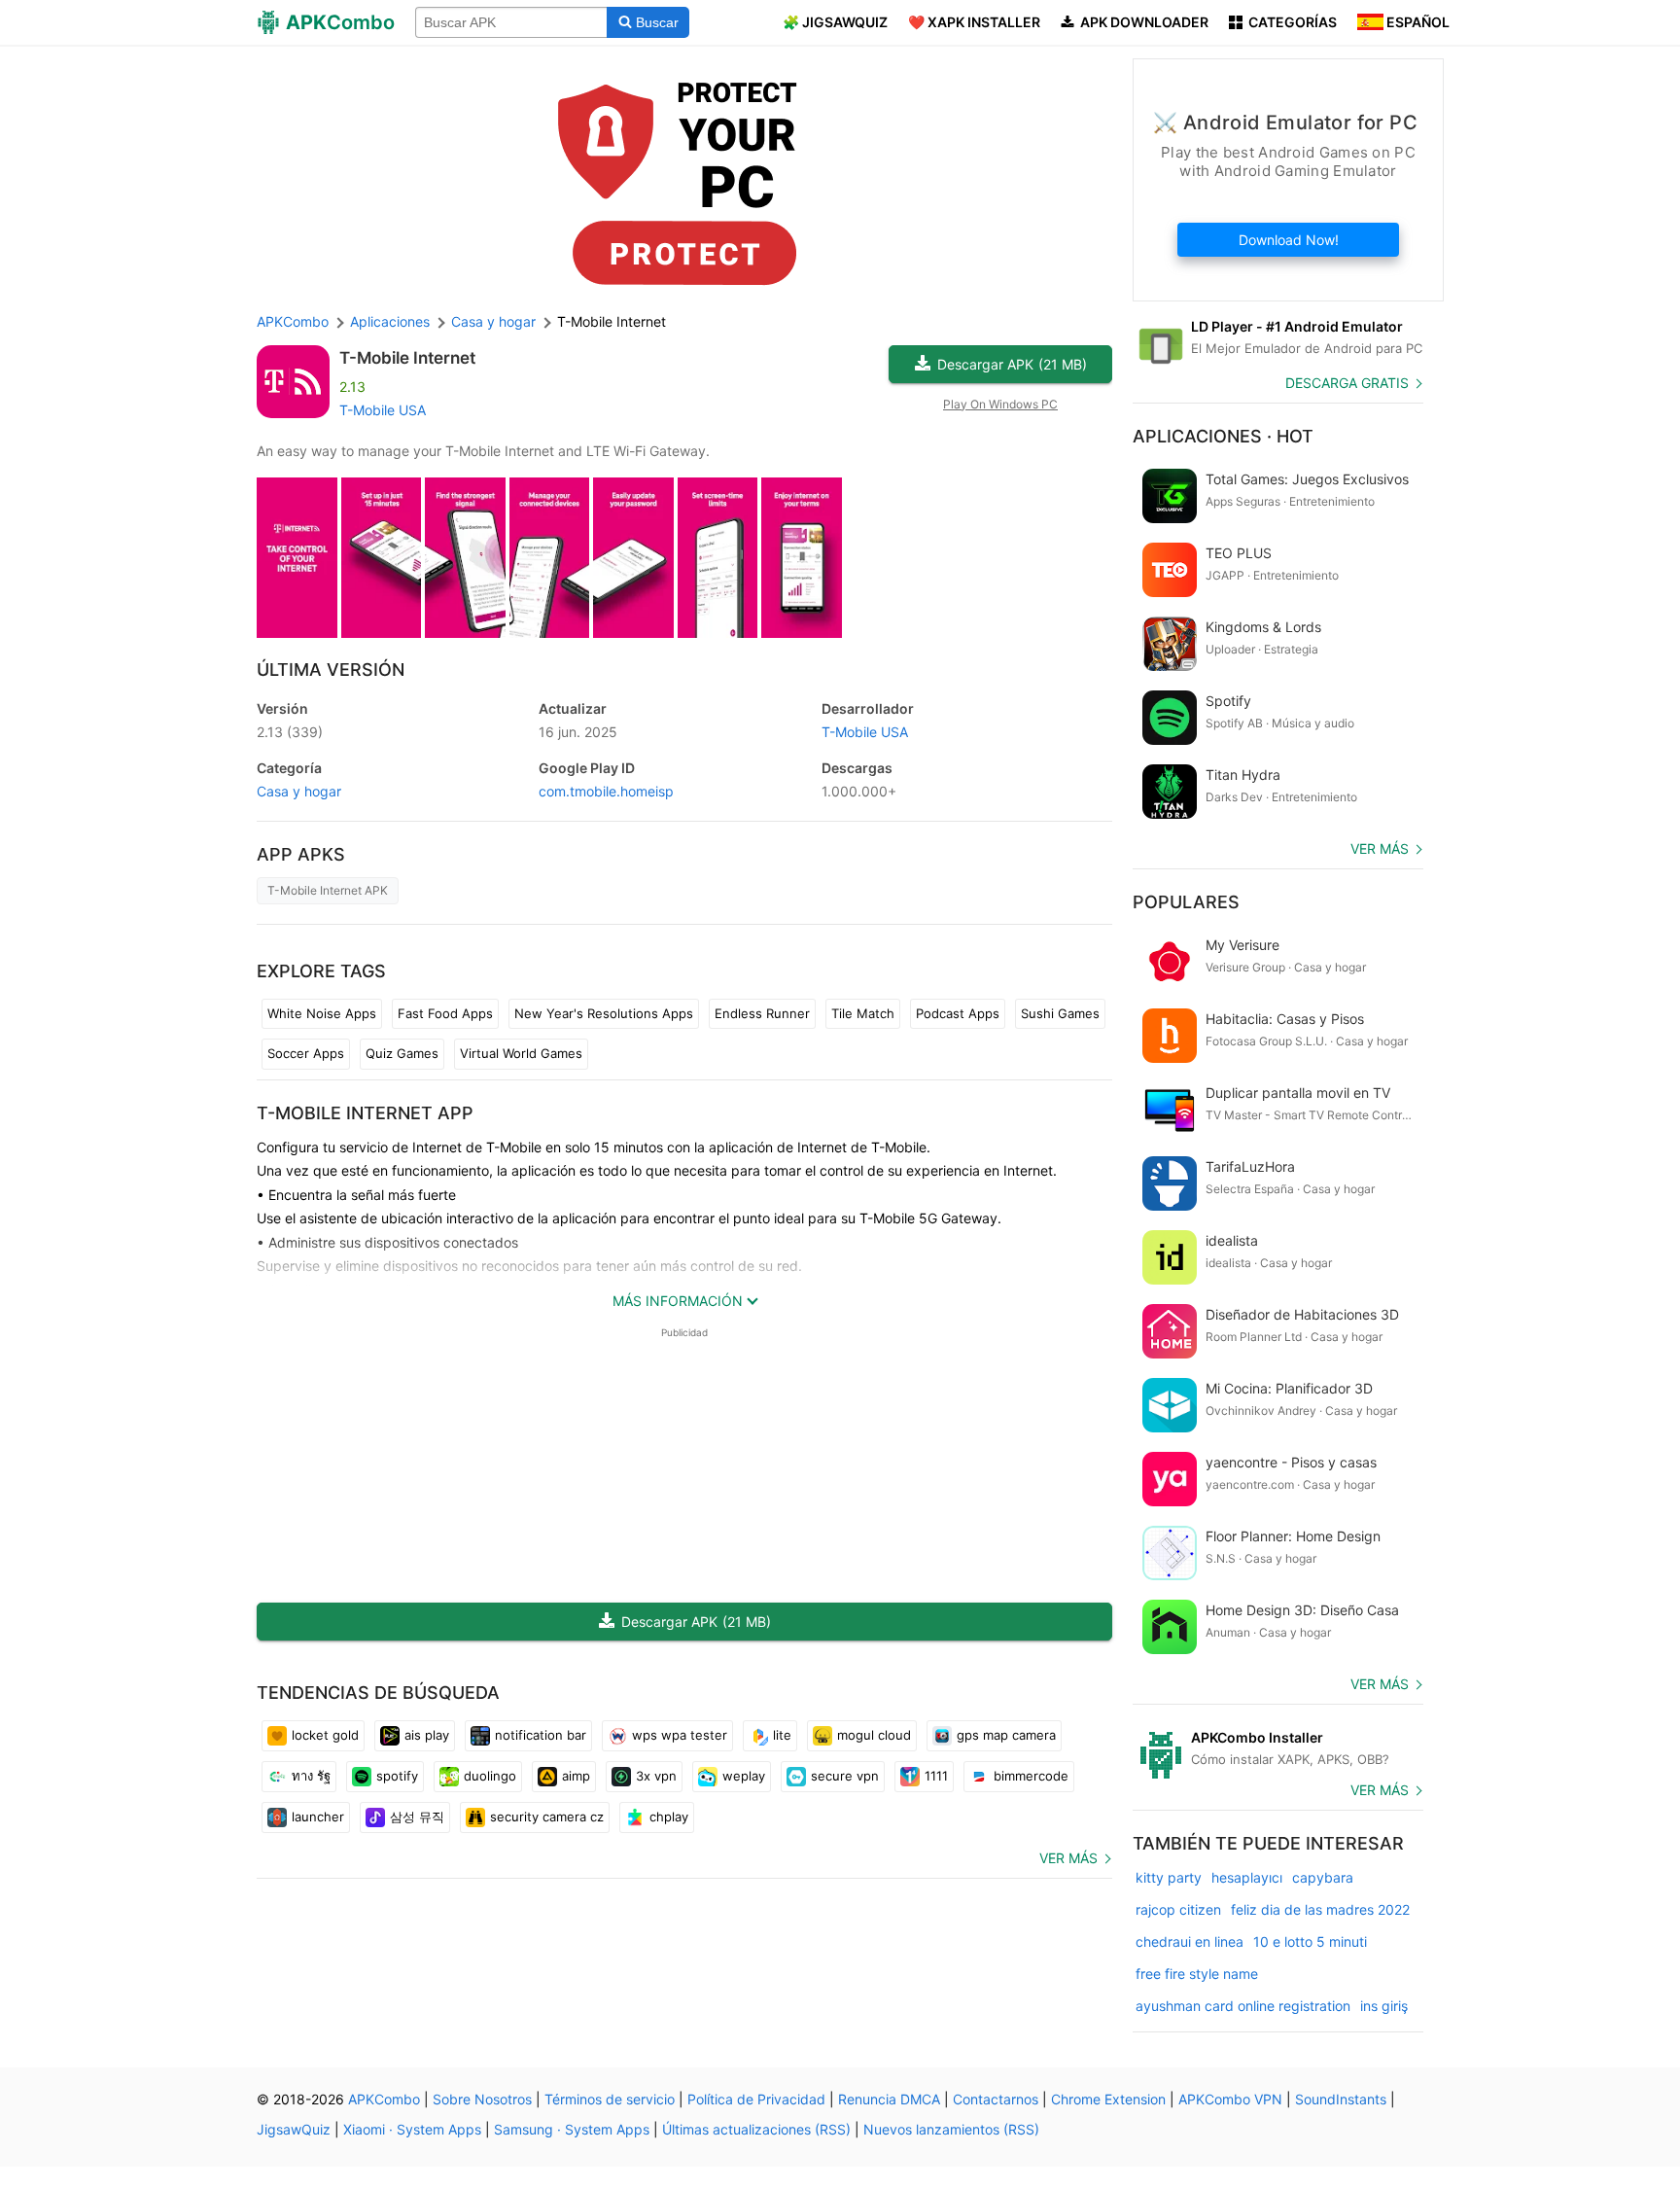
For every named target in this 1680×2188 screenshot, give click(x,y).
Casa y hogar (299, 791)
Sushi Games (1060, 1013)
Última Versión (331, 670)
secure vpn (845, 1776)
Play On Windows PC (1000, 404)
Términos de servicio (610, 2099)
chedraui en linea (1190, 1941)
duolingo (490, 1776)
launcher (318, 1817)
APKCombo (293, 321)
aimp (576, 1776)
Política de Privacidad (756, 2099)
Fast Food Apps (445, 1013)
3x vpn (656, 1776)
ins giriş (1384, 2006)
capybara (1323, 1877)
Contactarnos (996, 2099)
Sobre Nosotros (482, 2099)
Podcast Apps (958, 1013)
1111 (936, 1776)
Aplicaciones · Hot (1223, 436)
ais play (427, 1735)
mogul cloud (874, 1735)
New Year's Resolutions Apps (604, 1013)
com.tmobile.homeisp (606, 791)
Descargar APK (1012, 364)
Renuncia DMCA (889, 2099)
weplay (744, 1776)
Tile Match (863, 1013)
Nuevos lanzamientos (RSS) (951, 2129)
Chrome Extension (1108, 2099)
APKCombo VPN (1230, 2099)
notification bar (541, 1735)
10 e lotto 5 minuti (1310, 1941)
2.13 (290, 732)
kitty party (1169, 1877)
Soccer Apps (306, 1053)
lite (782, 1735)
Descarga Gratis (1347, 383)
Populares (1186, 902)
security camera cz (547, 1817)
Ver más (1068, 1858)
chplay (669, 1817)
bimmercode (1031, 1776)
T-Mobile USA (383, 410)
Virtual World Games (521, 1053)
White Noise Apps (322, 1013)
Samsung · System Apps (572, 2129)
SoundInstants (1341, 2099)
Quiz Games (402, 1053)
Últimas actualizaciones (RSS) (756, 2129)
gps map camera (1006, 1735)
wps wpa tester (680, 1735)
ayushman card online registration (1243, 2006)
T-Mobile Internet (407, 358)
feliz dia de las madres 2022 (1320, 1909)
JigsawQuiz (294, 2129)
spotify (397, 1776)
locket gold (325, 1735)
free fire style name (1197, 1974)
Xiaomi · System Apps (412, 2129)
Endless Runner (762, 1013)
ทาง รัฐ (311, 1776)
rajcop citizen (1178, 1909)
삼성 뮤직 (417, 1817)
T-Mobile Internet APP (365, 1113)
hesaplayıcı (1247, 1877)
